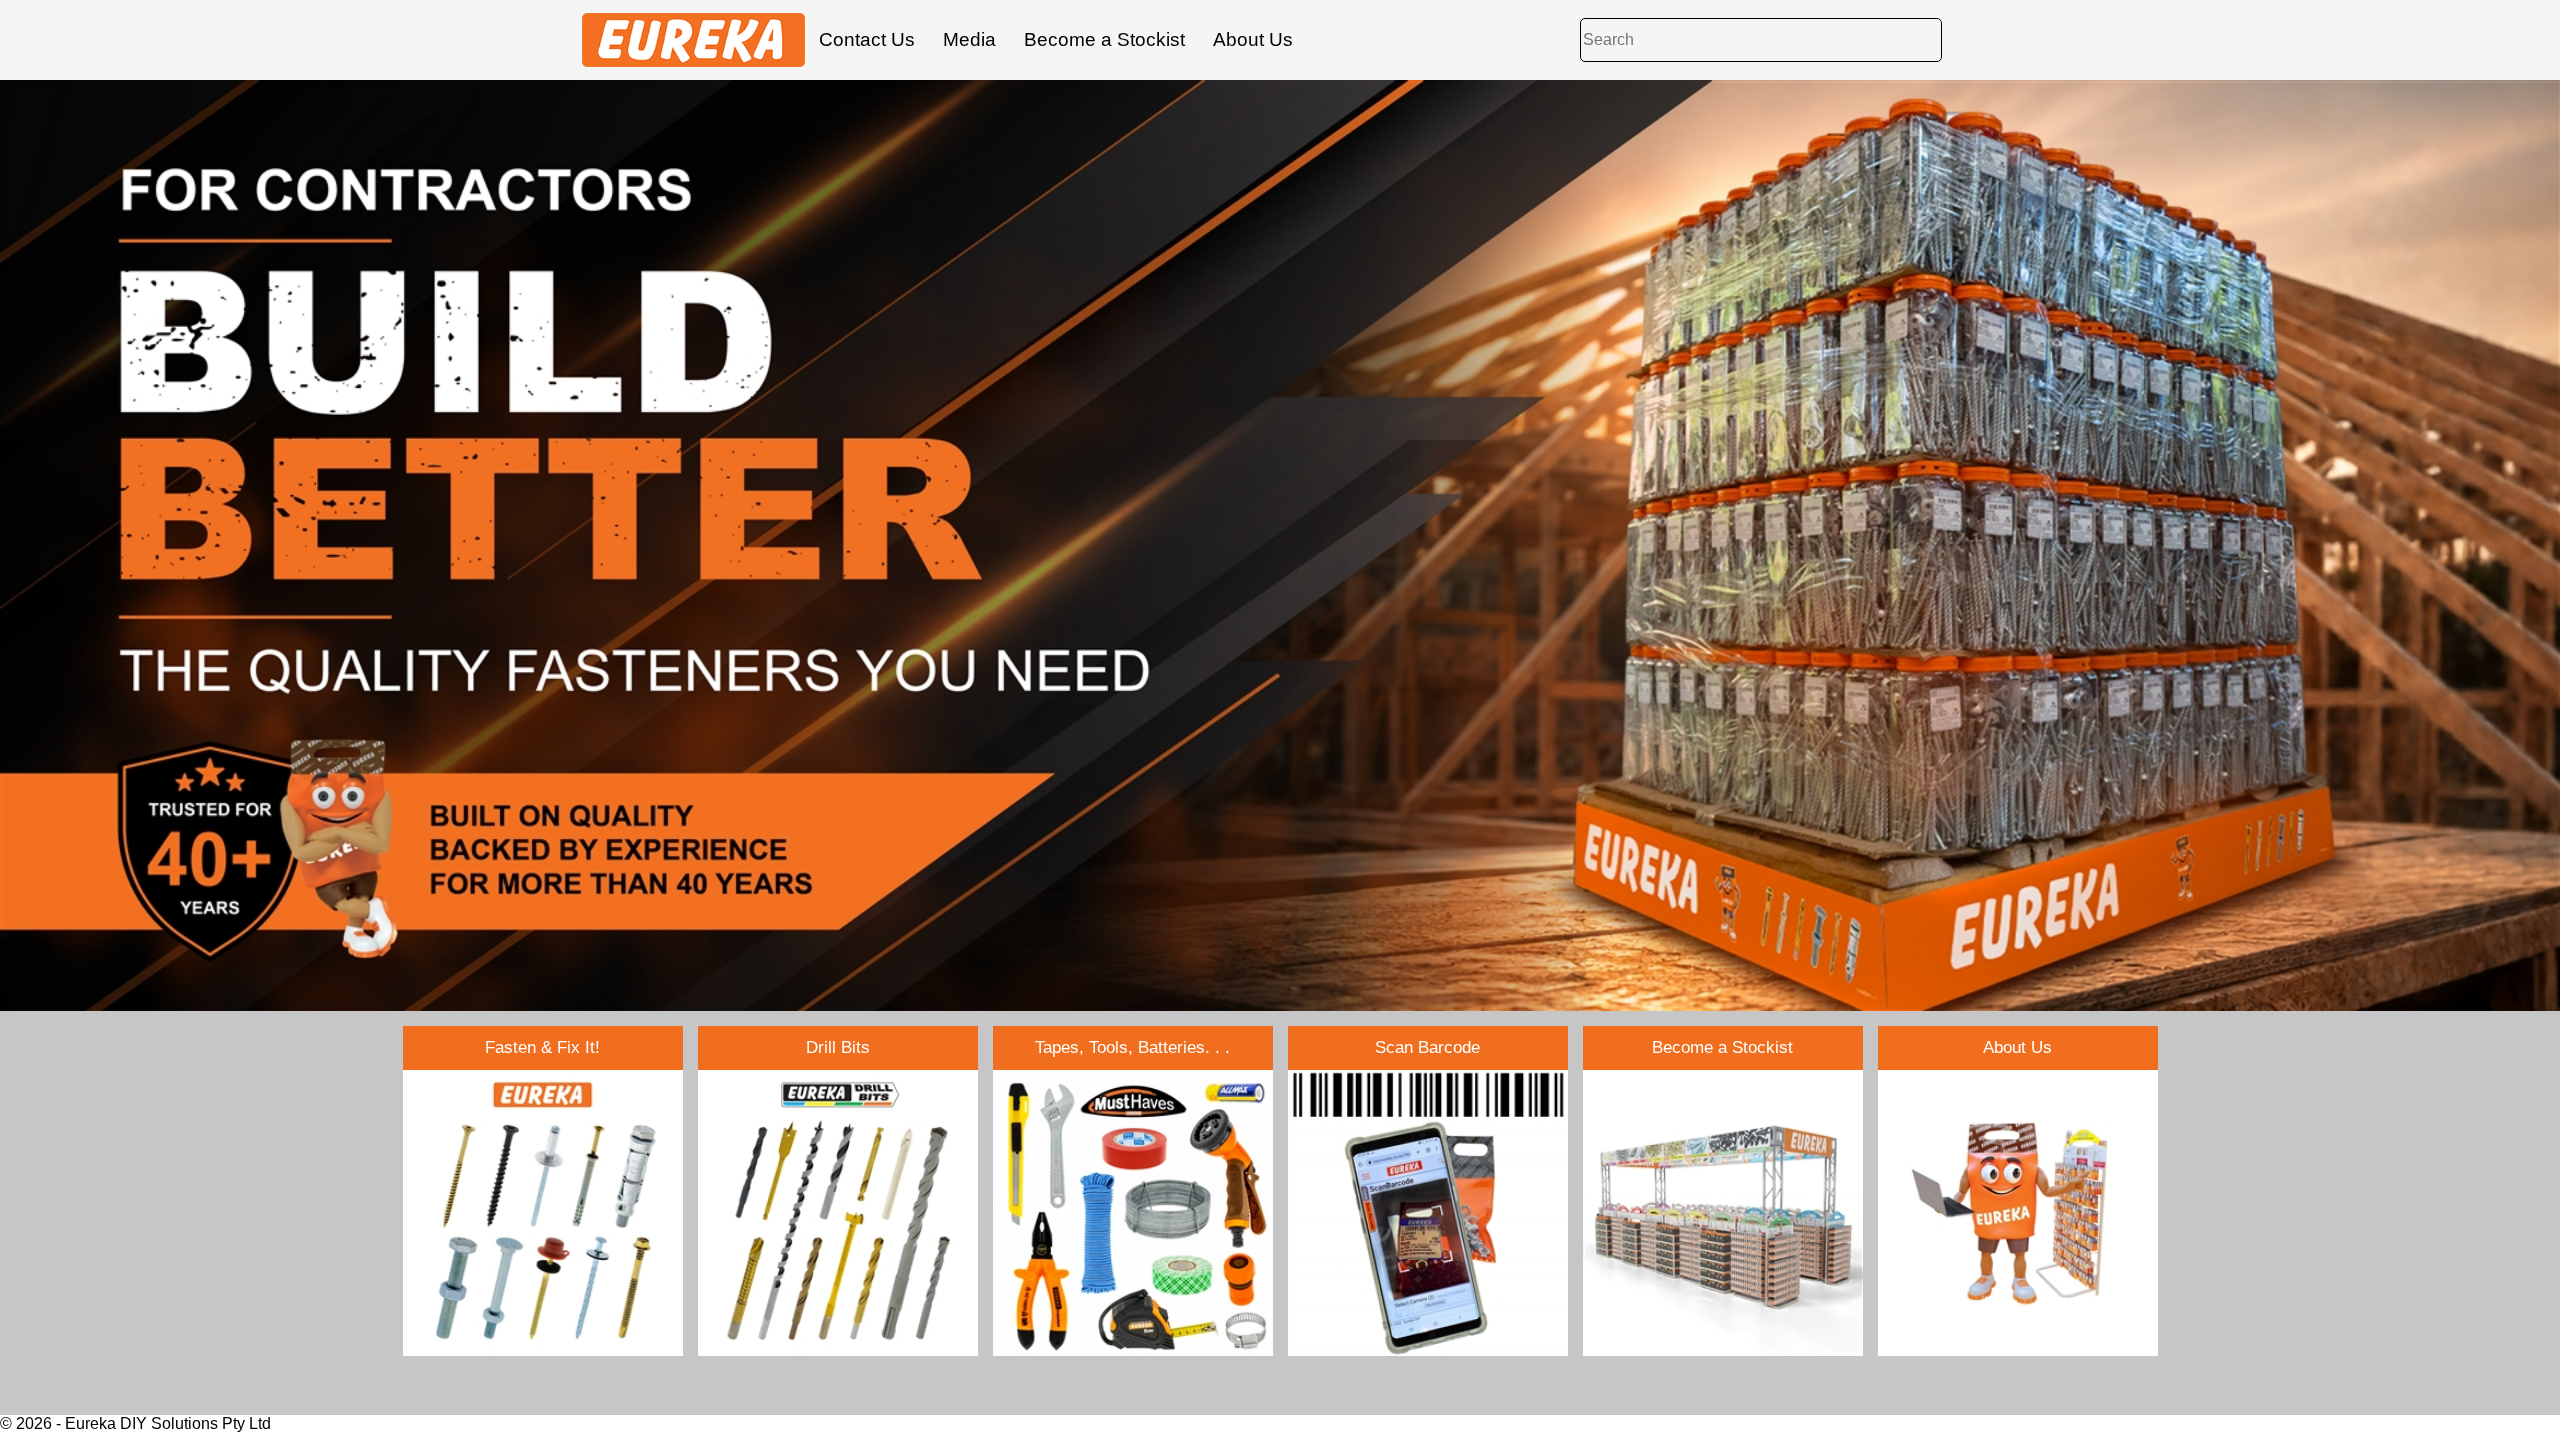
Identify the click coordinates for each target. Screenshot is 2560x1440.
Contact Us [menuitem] (867, 39)
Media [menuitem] (969, 39)
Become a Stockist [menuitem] (1104, 39)
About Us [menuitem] (1253, 39)
